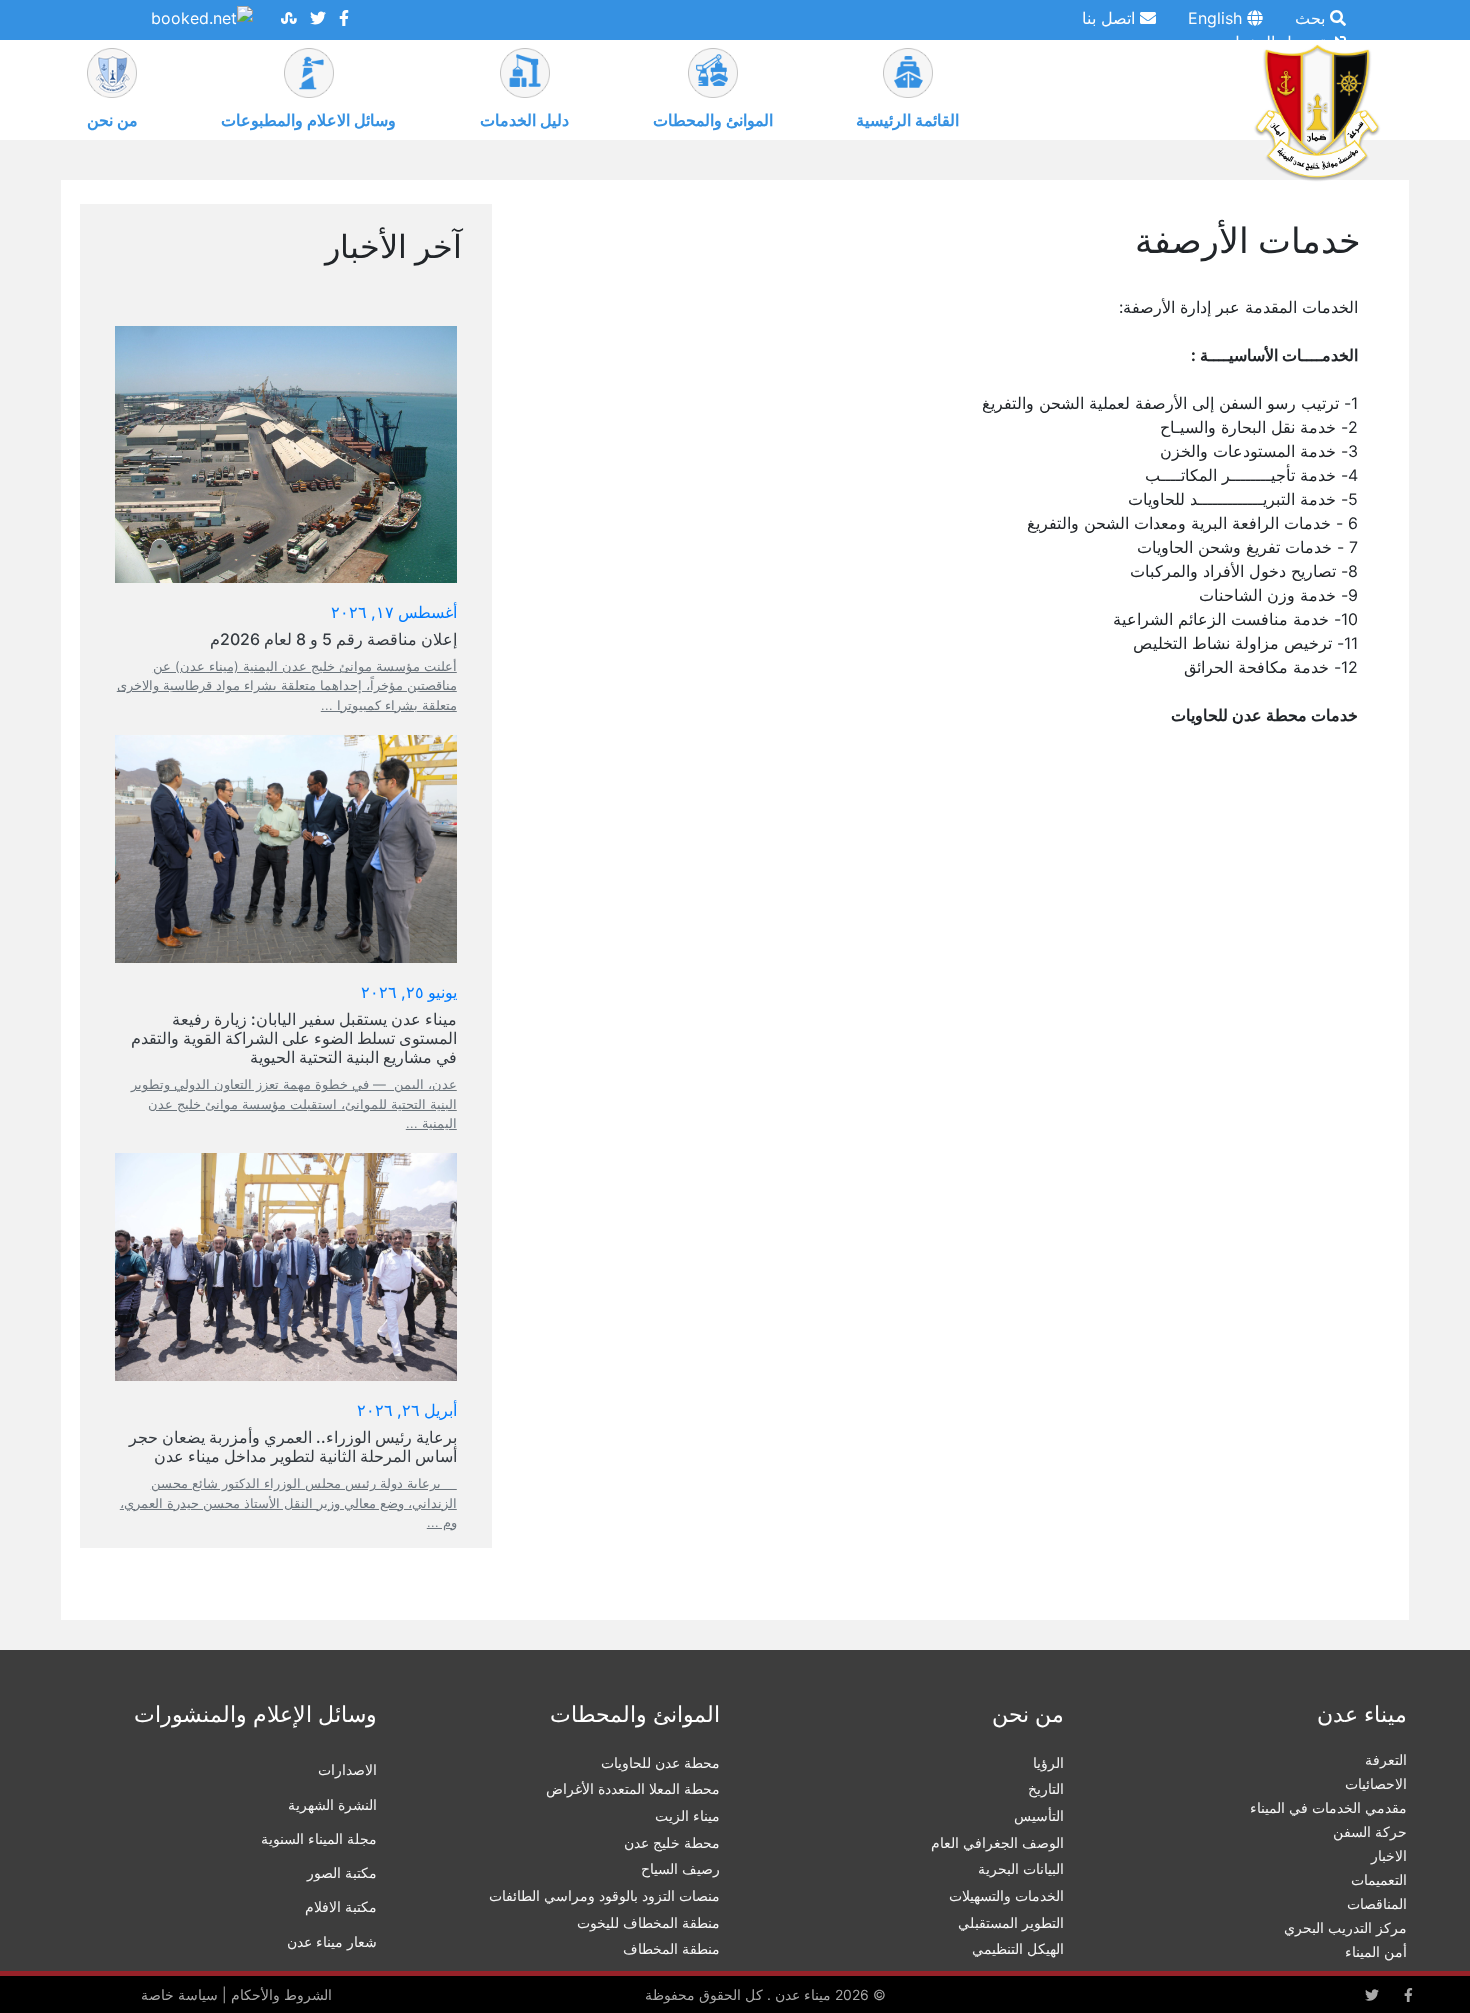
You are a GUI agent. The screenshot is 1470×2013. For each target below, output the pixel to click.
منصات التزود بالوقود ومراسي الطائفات (604, 1895)
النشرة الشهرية (332, 1804)
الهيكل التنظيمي (1018, 1948)
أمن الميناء (1376, 1951)
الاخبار (1389, 1855)
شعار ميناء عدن (332, 1941)
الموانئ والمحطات (713, 120)
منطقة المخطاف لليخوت (648, 1922)
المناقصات (1377, 1903)
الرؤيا (1048, 1762)
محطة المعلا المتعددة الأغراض (633, 1788)
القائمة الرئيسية (907, 120)
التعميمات (1379, 1879)
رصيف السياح (680, 1868)
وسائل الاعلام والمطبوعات (308, 120)
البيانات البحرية (1021, 1868)
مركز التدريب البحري (1345, 1927)
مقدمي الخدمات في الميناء (1328, 1807)
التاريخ (1046, 1788)
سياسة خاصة (179, 1994)
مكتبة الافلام (341, 1906)
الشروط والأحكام (281, 1994)
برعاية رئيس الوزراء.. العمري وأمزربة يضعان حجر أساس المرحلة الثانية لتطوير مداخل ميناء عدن (293, 1446)
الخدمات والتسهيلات (1006, 1895)
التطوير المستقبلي (1011, 1922)
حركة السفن (1370, 1831)
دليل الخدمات (524, 120)
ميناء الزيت (687, 1815)
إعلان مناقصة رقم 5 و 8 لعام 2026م (333, 639)
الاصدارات (347, 1769)
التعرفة (1386, 1759)
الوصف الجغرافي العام (997, 1842)
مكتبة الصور (342, 1872)
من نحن (112, 120)
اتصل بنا (1111, 18)
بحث (1312, 18)
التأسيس (1039, 1815)
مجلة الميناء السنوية (319, 1838)
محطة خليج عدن (672, 1842)
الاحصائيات (1376, 1783)
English (1217, 18)
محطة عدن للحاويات (660, 1762)
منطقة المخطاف (671, 1948)
